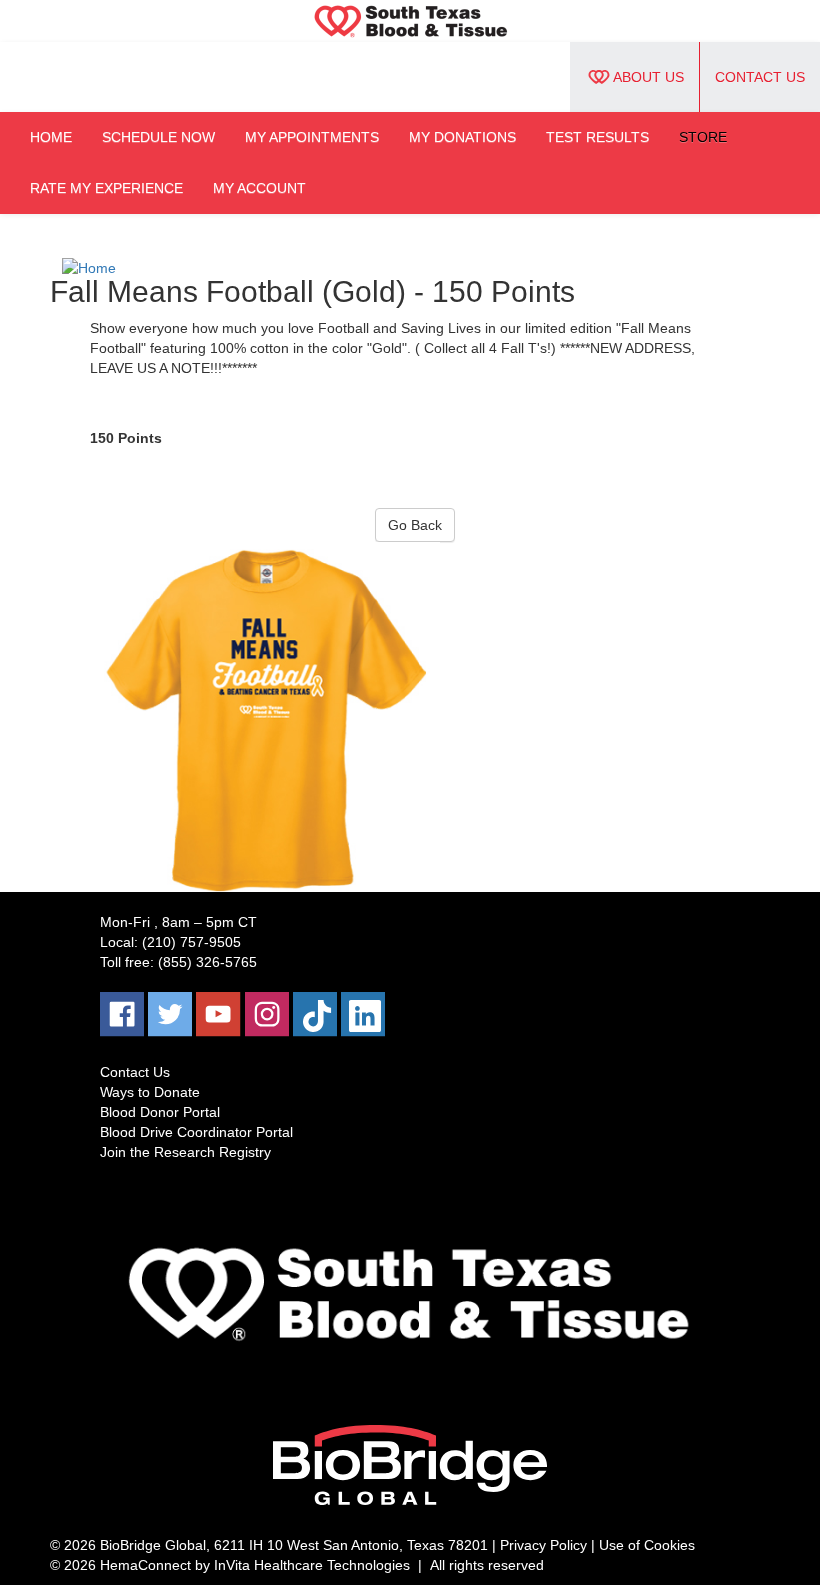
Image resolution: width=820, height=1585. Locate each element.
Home (51, 137)
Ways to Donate (150, 1092)
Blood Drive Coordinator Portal (196, 1132)
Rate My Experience (106, 188)
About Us (648, 77)
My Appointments (312, 137)
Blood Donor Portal (160, 1112)
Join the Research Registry (185, 1152)
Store (703, 137)
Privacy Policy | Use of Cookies (597, 1545)
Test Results (597, 137)
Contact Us (760, 77)
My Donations (462, 137)
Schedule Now (158, 137)
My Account (259, 188)
